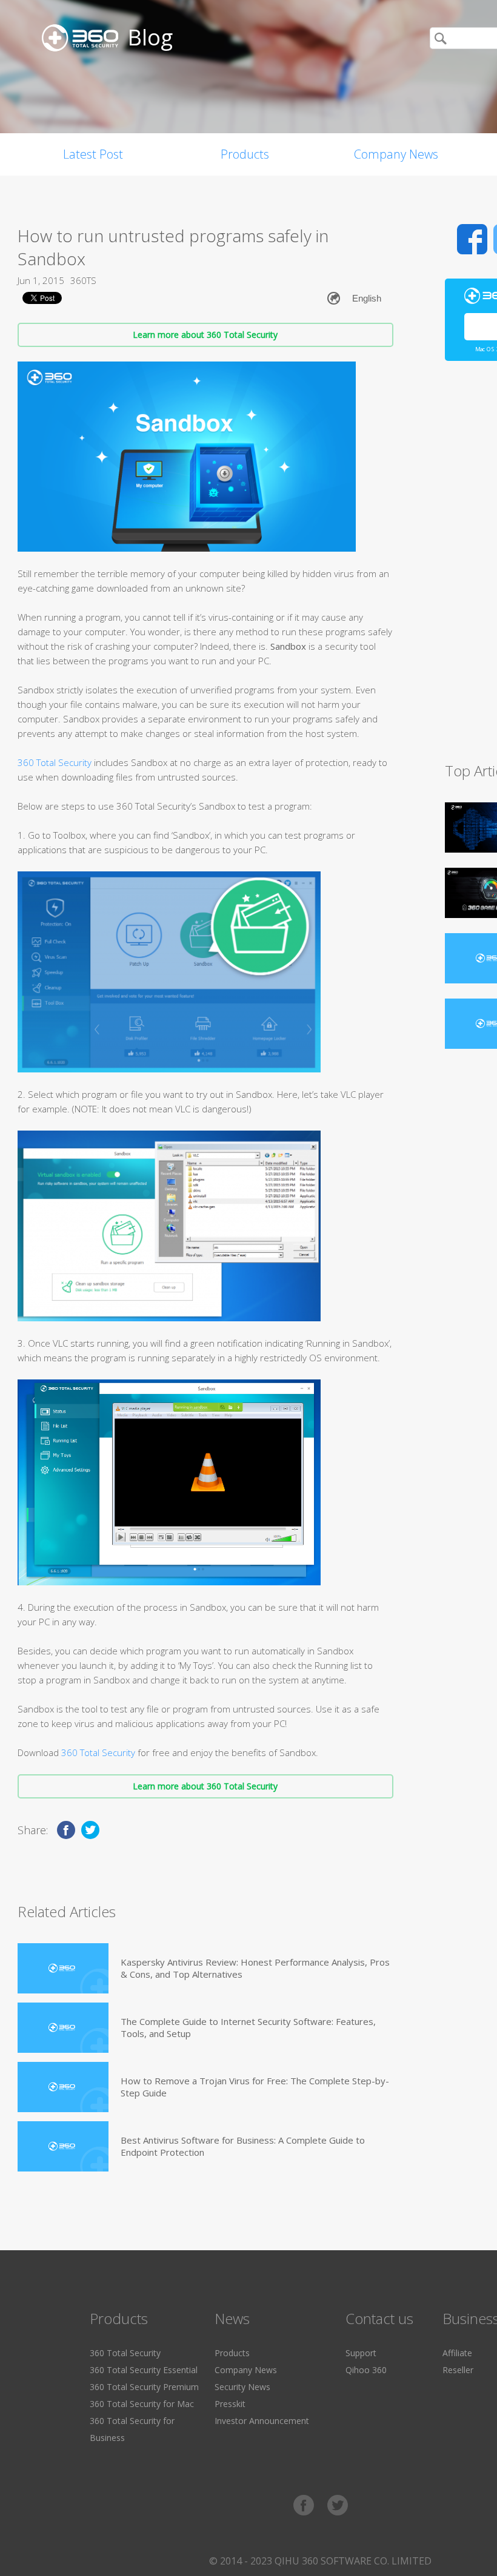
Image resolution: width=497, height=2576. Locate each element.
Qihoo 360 (366, 2370)
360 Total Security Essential (144, 2370)
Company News (396, 154)
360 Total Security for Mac (142, 2404)
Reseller (458, 2370)
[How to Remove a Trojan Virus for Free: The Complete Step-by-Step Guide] (63, 2087)
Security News (242, 2387)
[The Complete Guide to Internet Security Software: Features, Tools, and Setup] (63, 2028)
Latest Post (93, 154)
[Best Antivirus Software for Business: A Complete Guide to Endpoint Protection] (63, 2146)
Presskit (230, 2404)
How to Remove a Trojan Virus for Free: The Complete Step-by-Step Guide (255, 2087)
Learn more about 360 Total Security (205, 335)
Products (245, 154)
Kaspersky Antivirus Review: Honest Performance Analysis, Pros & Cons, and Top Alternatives (255, 1968)
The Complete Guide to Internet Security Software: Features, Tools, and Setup (248, 2027)
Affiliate (457, 2353)
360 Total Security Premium (144, 2387)
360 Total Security (55, 762)
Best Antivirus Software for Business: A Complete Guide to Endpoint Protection (243, 2146)
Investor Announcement (262, 2421)
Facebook (472, 239)
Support (361, 2353)
